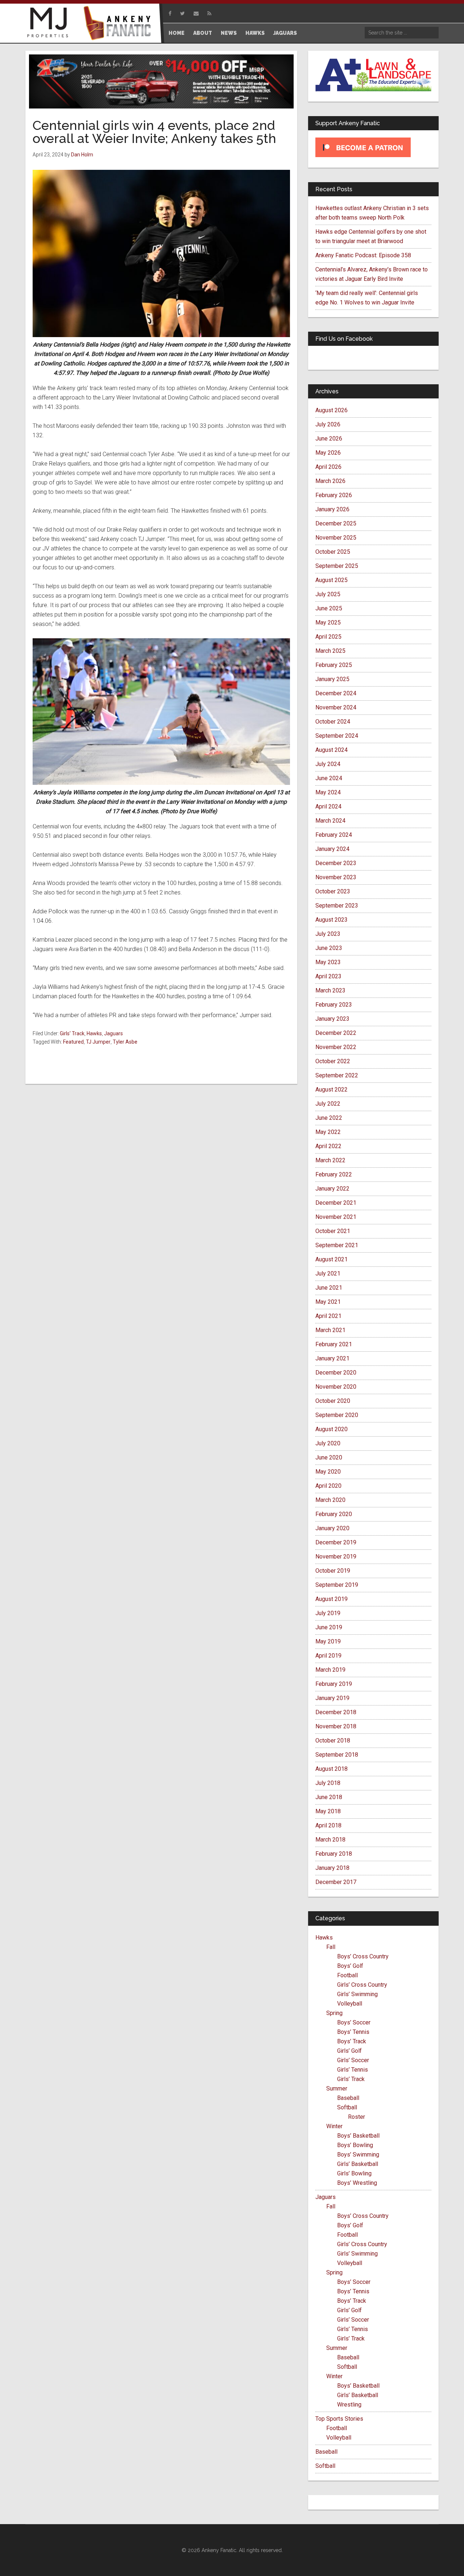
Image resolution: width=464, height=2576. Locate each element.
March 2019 (330, 1670)
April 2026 (328, 467)
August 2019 (332, 1599)
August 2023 (332, 920)
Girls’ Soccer (353, 2060)
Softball (347, 2107)
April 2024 (328, 806)
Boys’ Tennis (353, 2032)
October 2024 (333, 722)
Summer (337, 2088)
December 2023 (336, 863)
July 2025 (328, 594)
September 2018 (337, 1755)
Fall (331, 1947)
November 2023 (336, 877)
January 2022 (332, 1189)
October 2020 (333, 1401)
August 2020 (332, 1429)
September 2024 (337, 736)
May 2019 (328, 1641)
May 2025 (328, 623)
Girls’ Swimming (357, 1994)
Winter (334, 2126)
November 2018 (336, 1726)
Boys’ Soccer (354, 2022)
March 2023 (330, 990)
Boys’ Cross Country (363, 1956)
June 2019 (329, 1627)
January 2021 (332, 1358)
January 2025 (332, 679)
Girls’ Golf (349, 2051)
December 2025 (336, 523)
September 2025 (337, 566)
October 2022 (333, 1061)
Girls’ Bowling (354, 2173)
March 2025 (330, 651)
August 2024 (332, 750)
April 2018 (328, 1825)
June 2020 (329, 1457)
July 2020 (328, 1443)
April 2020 (328, 1486)
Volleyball (350, 2004)
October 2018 (333, 1740)
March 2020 (330, 1500)
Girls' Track (72, 1033)
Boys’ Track (352, 2041)
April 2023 (328, 976)
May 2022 (328, 1132)
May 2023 (328, 962)
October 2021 (333, 1231)
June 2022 (329, 1118)
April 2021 (328, 1316)
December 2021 (336, 1203)
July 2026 (328, 424)
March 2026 (330, 481)
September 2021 (337, 1245)
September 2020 (337, 1415)
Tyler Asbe (125, 1042)
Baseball (348, 2098)
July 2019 (328, 1613)
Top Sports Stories (339, 2419)
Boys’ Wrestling (357, 2183)
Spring (334, 2013)
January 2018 (332, 1868)
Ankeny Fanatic (120, 24)
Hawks (94, 1033)
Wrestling (349, 2405)
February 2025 (334, 665)
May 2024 (328, 792)
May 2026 (328, 453)
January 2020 (332, 1528)
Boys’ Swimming (358, 2155)
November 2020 (336, 1387)
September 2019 (337, 1585)
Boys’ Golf (350, 1966)
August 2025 (332, 580)
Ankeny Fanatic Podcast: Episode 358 (363, 255)
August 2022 (332, 1090)
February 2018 (334, 1854)
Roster (357, 2117)
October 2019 (333, 1571)
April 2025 (328, 637)
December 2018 (336, 1712)
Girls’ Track (351, 2079)
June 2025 (329, 608)
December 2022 (336, 1033)
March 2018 (330, 1840)
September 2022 (337, 1075)
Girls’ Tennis (353, 2070)
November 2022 (336, 1047)
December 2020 (336, 1373)
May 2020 (328, 1472)
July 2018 (328, 1783)
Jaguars (113, 1033)
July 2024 (328, 764)
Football (347, 1975)
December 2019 (336, 1542)
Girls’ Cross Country (362, 1985)
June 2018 (329, 1797)
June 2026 (329, 439)
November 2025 (336, 538)
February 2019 (334, 1684)
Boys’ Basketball (358, 2136)
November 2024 (336, 707)
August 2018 (332, 1769)
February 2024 (334, 835)
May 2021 (328, 1302)
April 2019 (328, 1656)
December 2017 (336, 1882)
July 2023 (328, 934)
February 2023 (334, 1005)
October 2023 (333, 891)
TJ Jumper (98, 1042)
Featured (73, 1042)
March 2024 (330, 821)
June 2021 (329, 1288)
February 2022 (334, 1174)
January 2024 (332, 849)
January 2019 (332, 1698)
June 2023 (329, 948)
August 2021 (332, 1259)
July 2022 (328, 1104)
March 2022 (330, 1160)
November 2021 (336, 1217)
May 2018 (328, 1811)
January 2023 (332, 1019)
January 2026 (332, 509)
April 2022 (328, 1146)
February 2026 (334, 495)
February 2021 (334, 1344)
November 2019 (336, 1557)
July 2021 (328, 1273)
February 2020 (334, 1514)
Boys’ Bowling (355, 2145)
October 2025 (333, 552)
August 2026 (332, 410)
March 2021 (330, 1330)
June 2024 (329, 778)
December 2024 (336, 693)
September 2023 (337, 906)
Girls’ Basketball (358, 2164)
